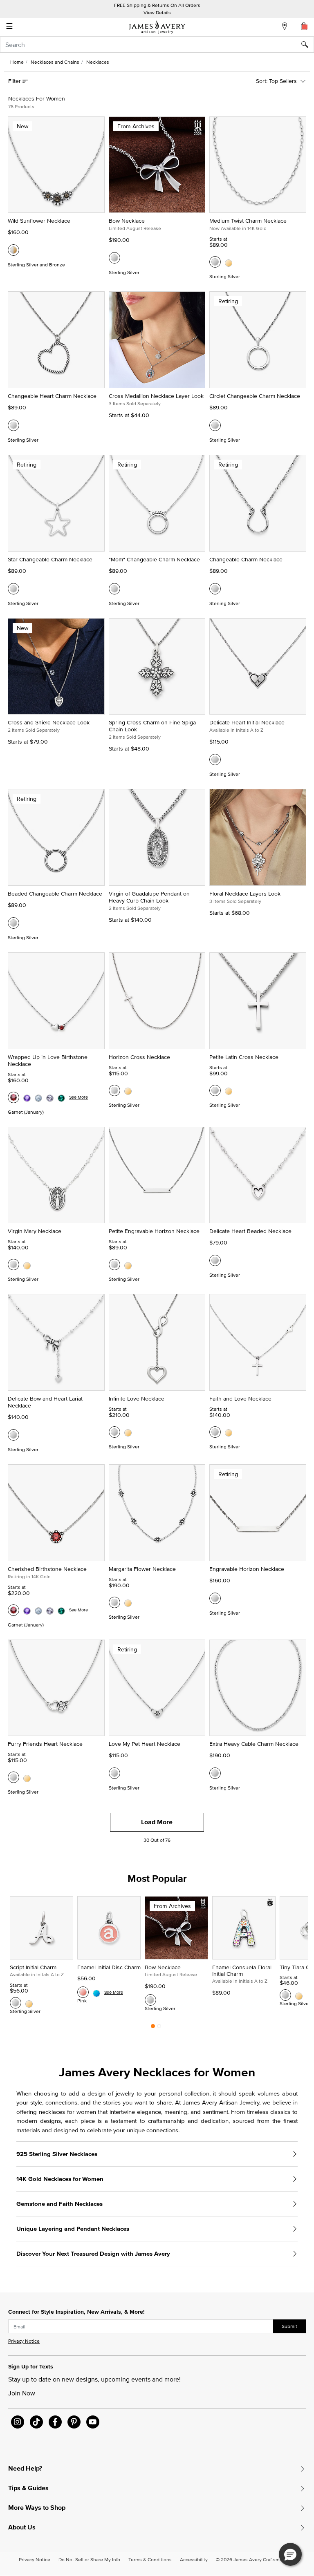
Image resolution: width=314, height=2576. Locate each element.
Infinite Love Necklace (137, 1399)
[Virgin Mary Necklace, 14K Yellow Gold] (27, 1265)
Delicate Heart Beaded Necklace (250, 1231)
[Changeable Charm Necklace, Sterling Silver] (215, 589)
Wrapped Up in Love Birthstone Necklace (48, 1060)
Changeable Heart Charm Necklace (52, 396)
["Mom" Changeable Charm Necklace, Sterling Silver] (114, 589)
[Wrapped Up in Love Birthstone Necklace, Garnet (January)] (13, 1097)
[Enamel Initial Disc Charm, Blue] (96, 1992)
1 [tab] (153, 2028)
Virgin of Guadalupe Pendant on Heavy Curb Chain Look (149, 897)
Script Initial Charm (33, 1967)
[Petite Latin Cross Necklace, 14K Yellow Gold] (229, 1090)
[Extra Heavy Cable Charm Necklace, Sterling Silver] (215, 1773)
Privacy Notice (24, 2341)
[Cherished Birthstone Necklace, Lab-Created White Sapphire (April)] (50, 1610)
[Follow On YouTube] (93, 2422)
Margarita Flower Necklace (142, 1569)
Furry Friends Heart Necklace (45, 1744)
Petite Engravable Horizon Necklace (154, 1231)
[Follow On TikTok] (36, 2422)
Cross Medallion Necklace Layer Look (156, 396)
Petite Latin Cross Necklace (244, 1057)
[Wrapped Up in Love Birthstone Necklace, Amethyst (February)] (27, 1097)
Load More (157, 1822)
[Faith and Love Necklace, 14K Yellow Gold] (229, 1432)
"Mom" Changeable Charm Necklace (154, 559)
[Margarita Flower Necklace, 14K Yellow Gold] (128, 1602)
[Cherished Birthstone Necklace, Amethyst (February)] (27, 1610)
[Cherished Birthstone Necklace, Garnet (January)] (13, 1610)
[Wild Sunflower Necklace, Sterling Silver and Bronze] (13, 250)
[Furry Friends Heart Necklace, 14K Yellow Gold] (27, 1777)
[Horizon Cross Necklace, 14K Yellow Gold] (128, 1090)
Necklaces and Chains (55, 62)
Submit (289, 2326)
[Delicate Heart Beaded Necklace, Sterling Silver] (215, 1260)
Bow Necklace (127, 221)
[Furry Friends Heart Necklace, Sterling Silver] (13, 1777)
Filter (15, 81)
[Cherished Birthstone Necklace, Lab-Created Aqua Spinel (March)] (38, 1610)
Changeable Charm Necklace (246, 559)
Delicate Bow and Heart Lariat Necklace (45, 1402)
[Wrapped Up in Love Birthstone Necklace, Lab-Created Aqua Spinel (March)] (38, 1097)
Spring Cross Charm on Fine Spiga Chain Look (152, 726)
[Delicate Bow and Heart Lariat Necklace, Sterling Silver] (13, 1435)
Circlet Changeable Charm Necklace (255, 396)
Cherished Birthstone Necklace (47, 1569)
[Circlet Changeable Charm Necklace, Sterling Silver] (215, 425)
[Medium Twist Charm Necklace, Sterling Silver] (215, 262)
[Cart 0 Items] (304, 26)
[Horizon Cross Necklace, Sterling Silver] (114, 1090)
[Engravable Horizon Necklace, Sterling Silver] (215, 1598)
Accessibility (194, 2559)
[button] (290, 2554)
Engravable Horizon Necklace (247, 1569)
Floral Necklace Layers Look (245, 894)
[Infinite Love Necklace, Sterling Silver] (114, 1432)
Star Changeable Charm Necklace (50, 559)
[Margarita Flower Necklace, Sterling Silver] (114, 1602)
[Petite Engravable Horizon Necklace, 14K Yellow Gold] (128, 1265)
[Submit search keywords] (308, 45)
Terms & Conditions (150, 2559)
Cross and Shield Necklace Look (49, 722)
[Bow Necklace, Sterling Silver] (114, 258)
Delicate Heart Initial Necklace (247, 722)
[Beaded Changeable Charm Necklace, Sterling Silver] (13, 923)
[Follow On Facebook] (55, 2422)
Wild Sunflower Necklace (39, 221)
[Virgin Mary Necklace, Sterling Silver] (13, 1265)
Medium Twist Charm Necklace (248, 221)
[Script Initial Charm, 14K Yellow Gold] (29, 2003)
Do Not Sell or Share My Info (89, 2559)
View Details (157, 12)
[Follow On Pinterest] (74, 2422)
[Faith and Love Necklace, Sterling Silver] (215, 1432)
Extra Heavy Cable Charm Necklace (254, 1744)
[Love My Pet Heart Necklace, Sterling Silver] (114, 1773)
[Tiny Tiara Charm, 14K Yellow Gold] (299, 1995)
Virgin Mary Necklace (35, 1231)
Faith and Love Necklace (240, 1399)
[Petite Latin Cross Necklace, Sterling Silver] (215, 1090)
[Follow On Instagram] (18, 2422)
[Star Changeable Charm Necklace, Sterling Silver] (13, 589)
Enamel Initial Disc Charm (109, 1967)
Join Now (22, 2393)
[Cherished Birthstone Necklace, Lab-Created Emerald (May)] (61, 1610)
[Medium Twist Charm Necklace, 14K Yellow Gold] (229, 262)
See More (78, 1097)
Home (17, 62)
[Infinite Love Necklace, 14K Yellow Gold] (128, 1432)
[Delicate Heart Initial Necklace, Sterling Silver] (215, 760)
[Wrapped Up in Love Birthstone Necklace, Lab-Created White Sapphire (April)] (50, 1097)
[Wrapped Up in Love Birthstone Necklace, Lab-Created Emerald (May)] (61, 1097)
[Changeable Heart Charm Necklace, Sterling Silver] (13, 425)
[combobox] (157, 45)
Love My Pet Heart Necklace (145, 1744)
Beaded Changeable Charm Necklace (55, 894)
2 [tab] (159, 2028)
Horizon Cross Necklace (139, 1057)
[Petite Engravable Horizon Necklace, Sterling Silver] (114, 1265)
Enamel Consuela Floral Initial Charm (242, 1971)
